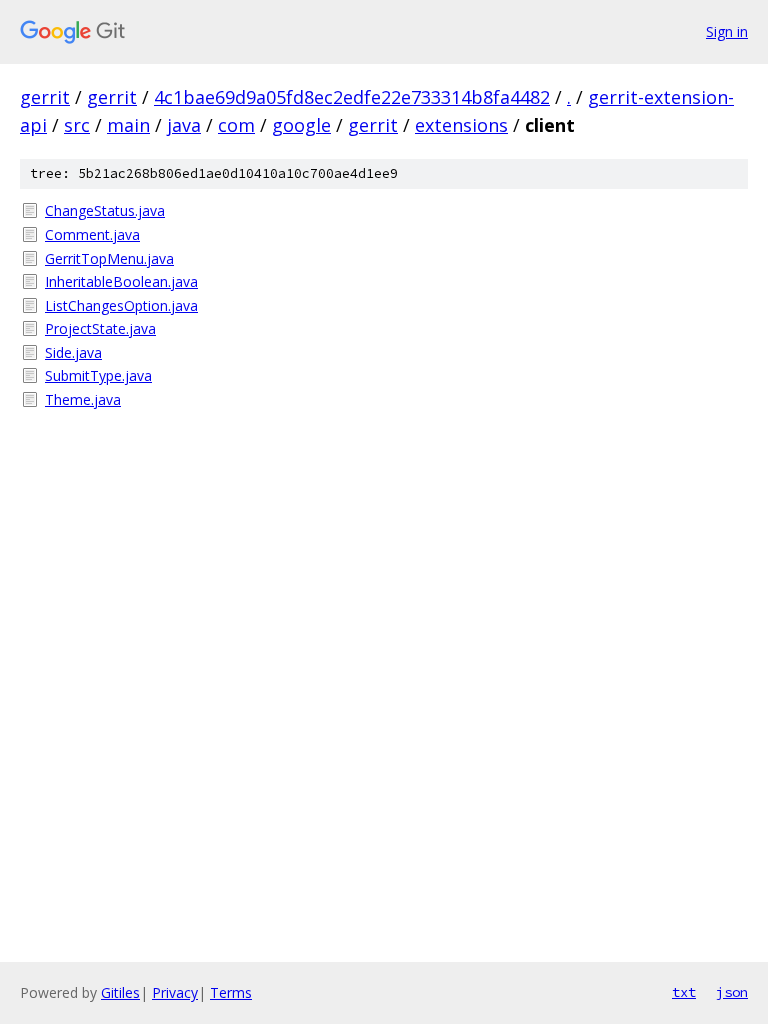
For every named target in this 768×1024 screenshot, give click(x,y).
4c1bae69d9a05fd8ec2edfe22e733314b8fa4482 (352, 97)
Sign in (727, 31)
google (301, 125)
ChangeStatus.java (105, 210)
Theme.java (83, 399)
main (128, 125)
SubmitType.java (98, 375)
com (236, 125)
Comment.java (92, 234)
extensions (461, 125)
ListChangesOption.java (121, 305)
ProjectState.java (100, 328)
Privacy (175, 992)
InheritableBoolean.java (121, 281)
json (732, 992)
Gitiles (120, 992)
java (184, 125)
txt (684, 992)
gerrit (45, 97)
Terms (231, 992)
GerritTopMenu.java (109, 258)
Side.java (73, 352)
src (77, 125)
